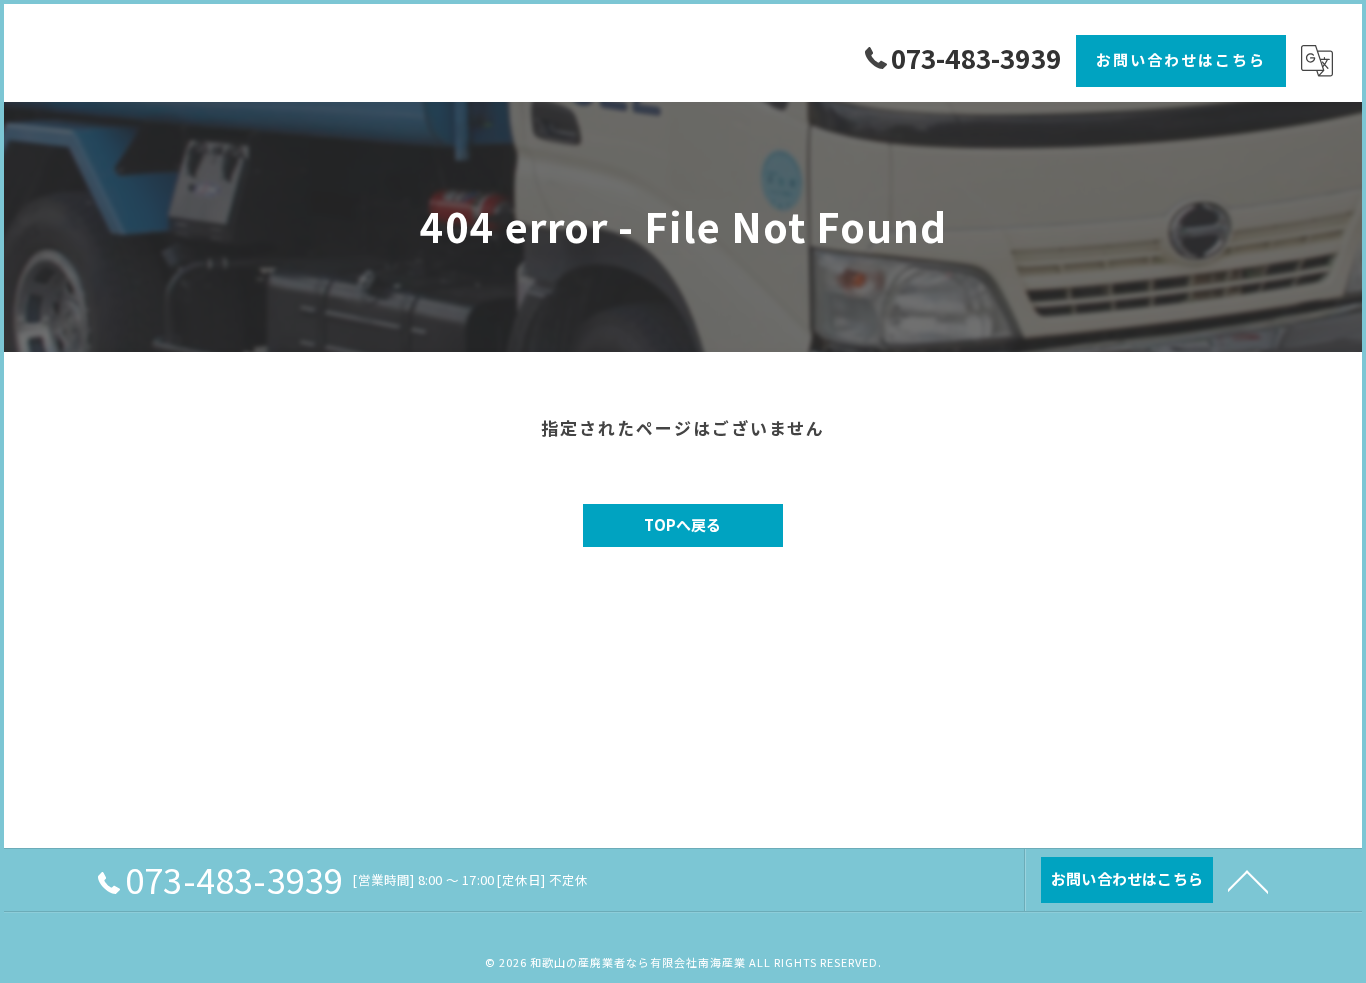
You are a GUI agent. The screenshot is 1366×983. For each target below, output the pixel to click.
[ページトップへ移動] (1248, 880)
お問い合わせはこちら (1181, 59)
